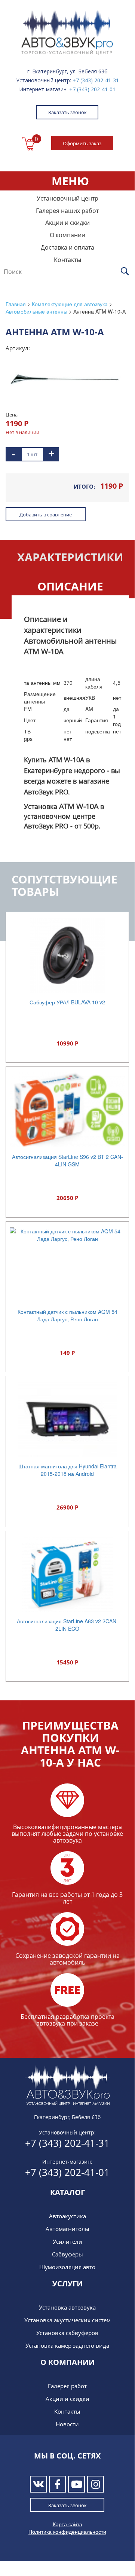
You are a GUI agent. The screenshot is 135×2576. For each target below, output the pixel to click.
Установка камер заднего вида (67, 2345)
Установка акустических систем (67, 2320)
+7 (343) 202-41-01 (92, 89)
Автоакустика (67, 2216)
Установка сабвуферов (67, 2333)
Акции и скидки (67, 223)
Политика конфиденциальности (67, 2531)
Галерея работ (67, 2386)
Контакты (67, 260)
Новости (67, 2424)
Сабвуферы (67, 2254)
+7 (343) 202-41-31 (96, 80)
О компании (67, 235)
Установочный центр (67, 198)
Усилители (67, 2241)
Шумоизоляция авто (67, 2267)
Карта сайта (67, 2524)
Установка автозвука (67, 2307)
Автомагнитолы (67, 2229)
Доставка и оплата (67, 247)
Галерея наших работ (67, 211)
